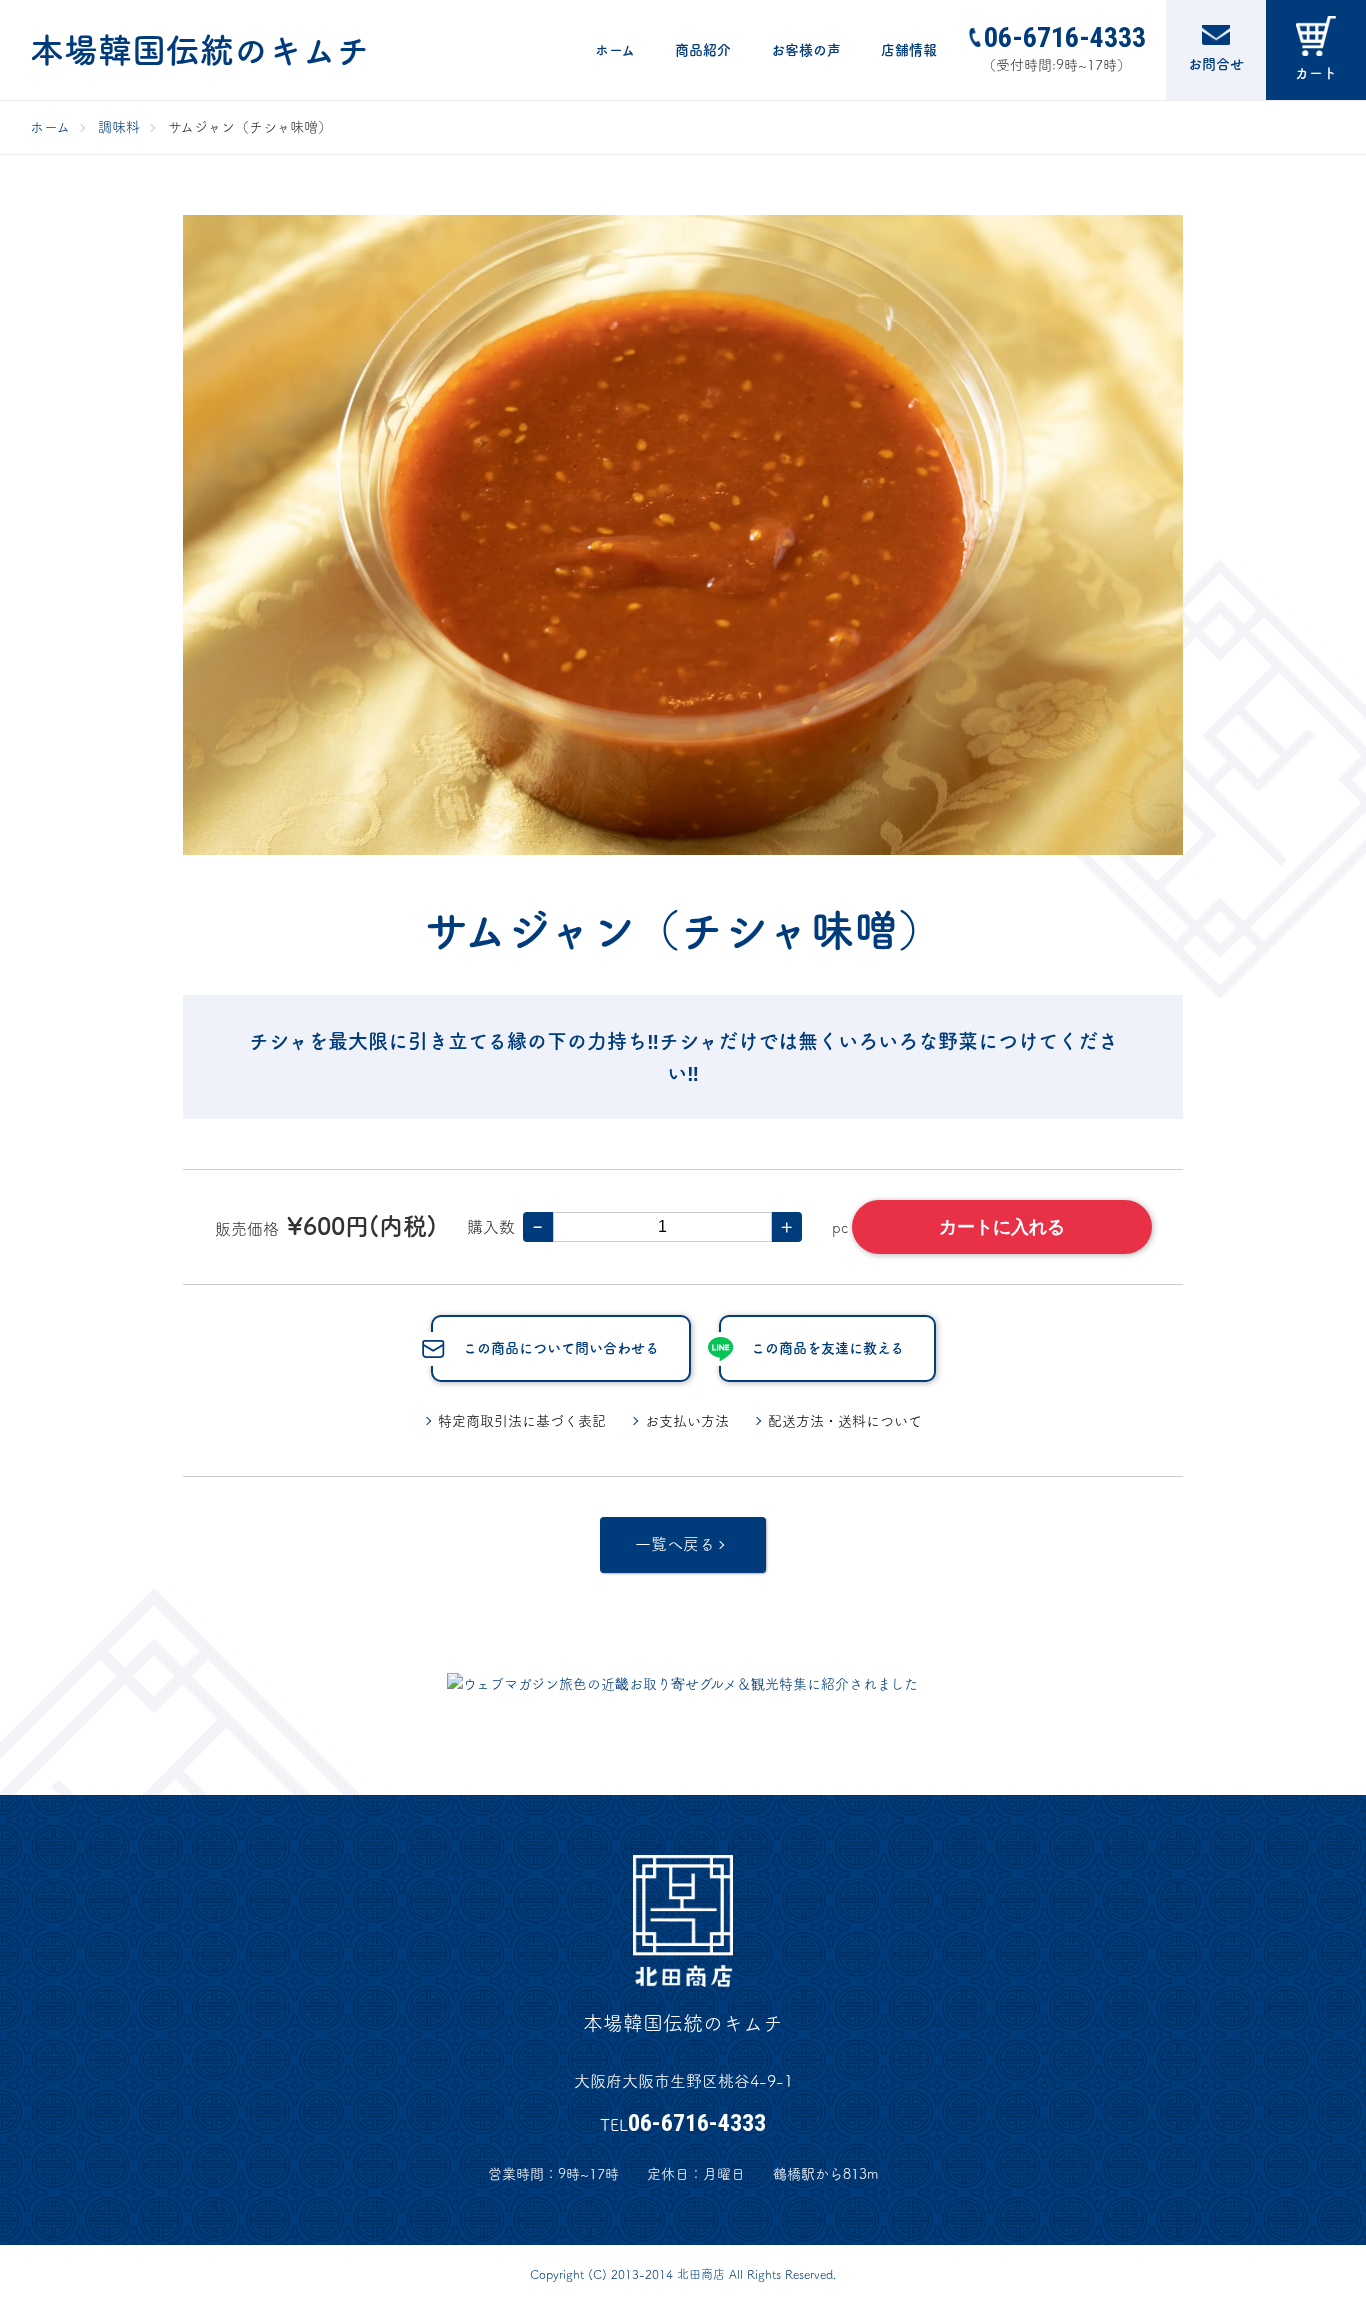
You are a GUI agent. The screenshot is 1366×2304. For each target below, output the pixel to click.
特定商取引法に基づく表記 (522, 1421)
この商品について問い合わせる (561, 1348)
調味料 (119, 127)
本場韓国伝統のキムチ (200, 50)
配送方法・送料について (845, 1421)
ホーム (615, 50)
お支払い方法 (687, 1421)
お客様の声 (806, 50)
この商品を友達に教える (827, 1348)
